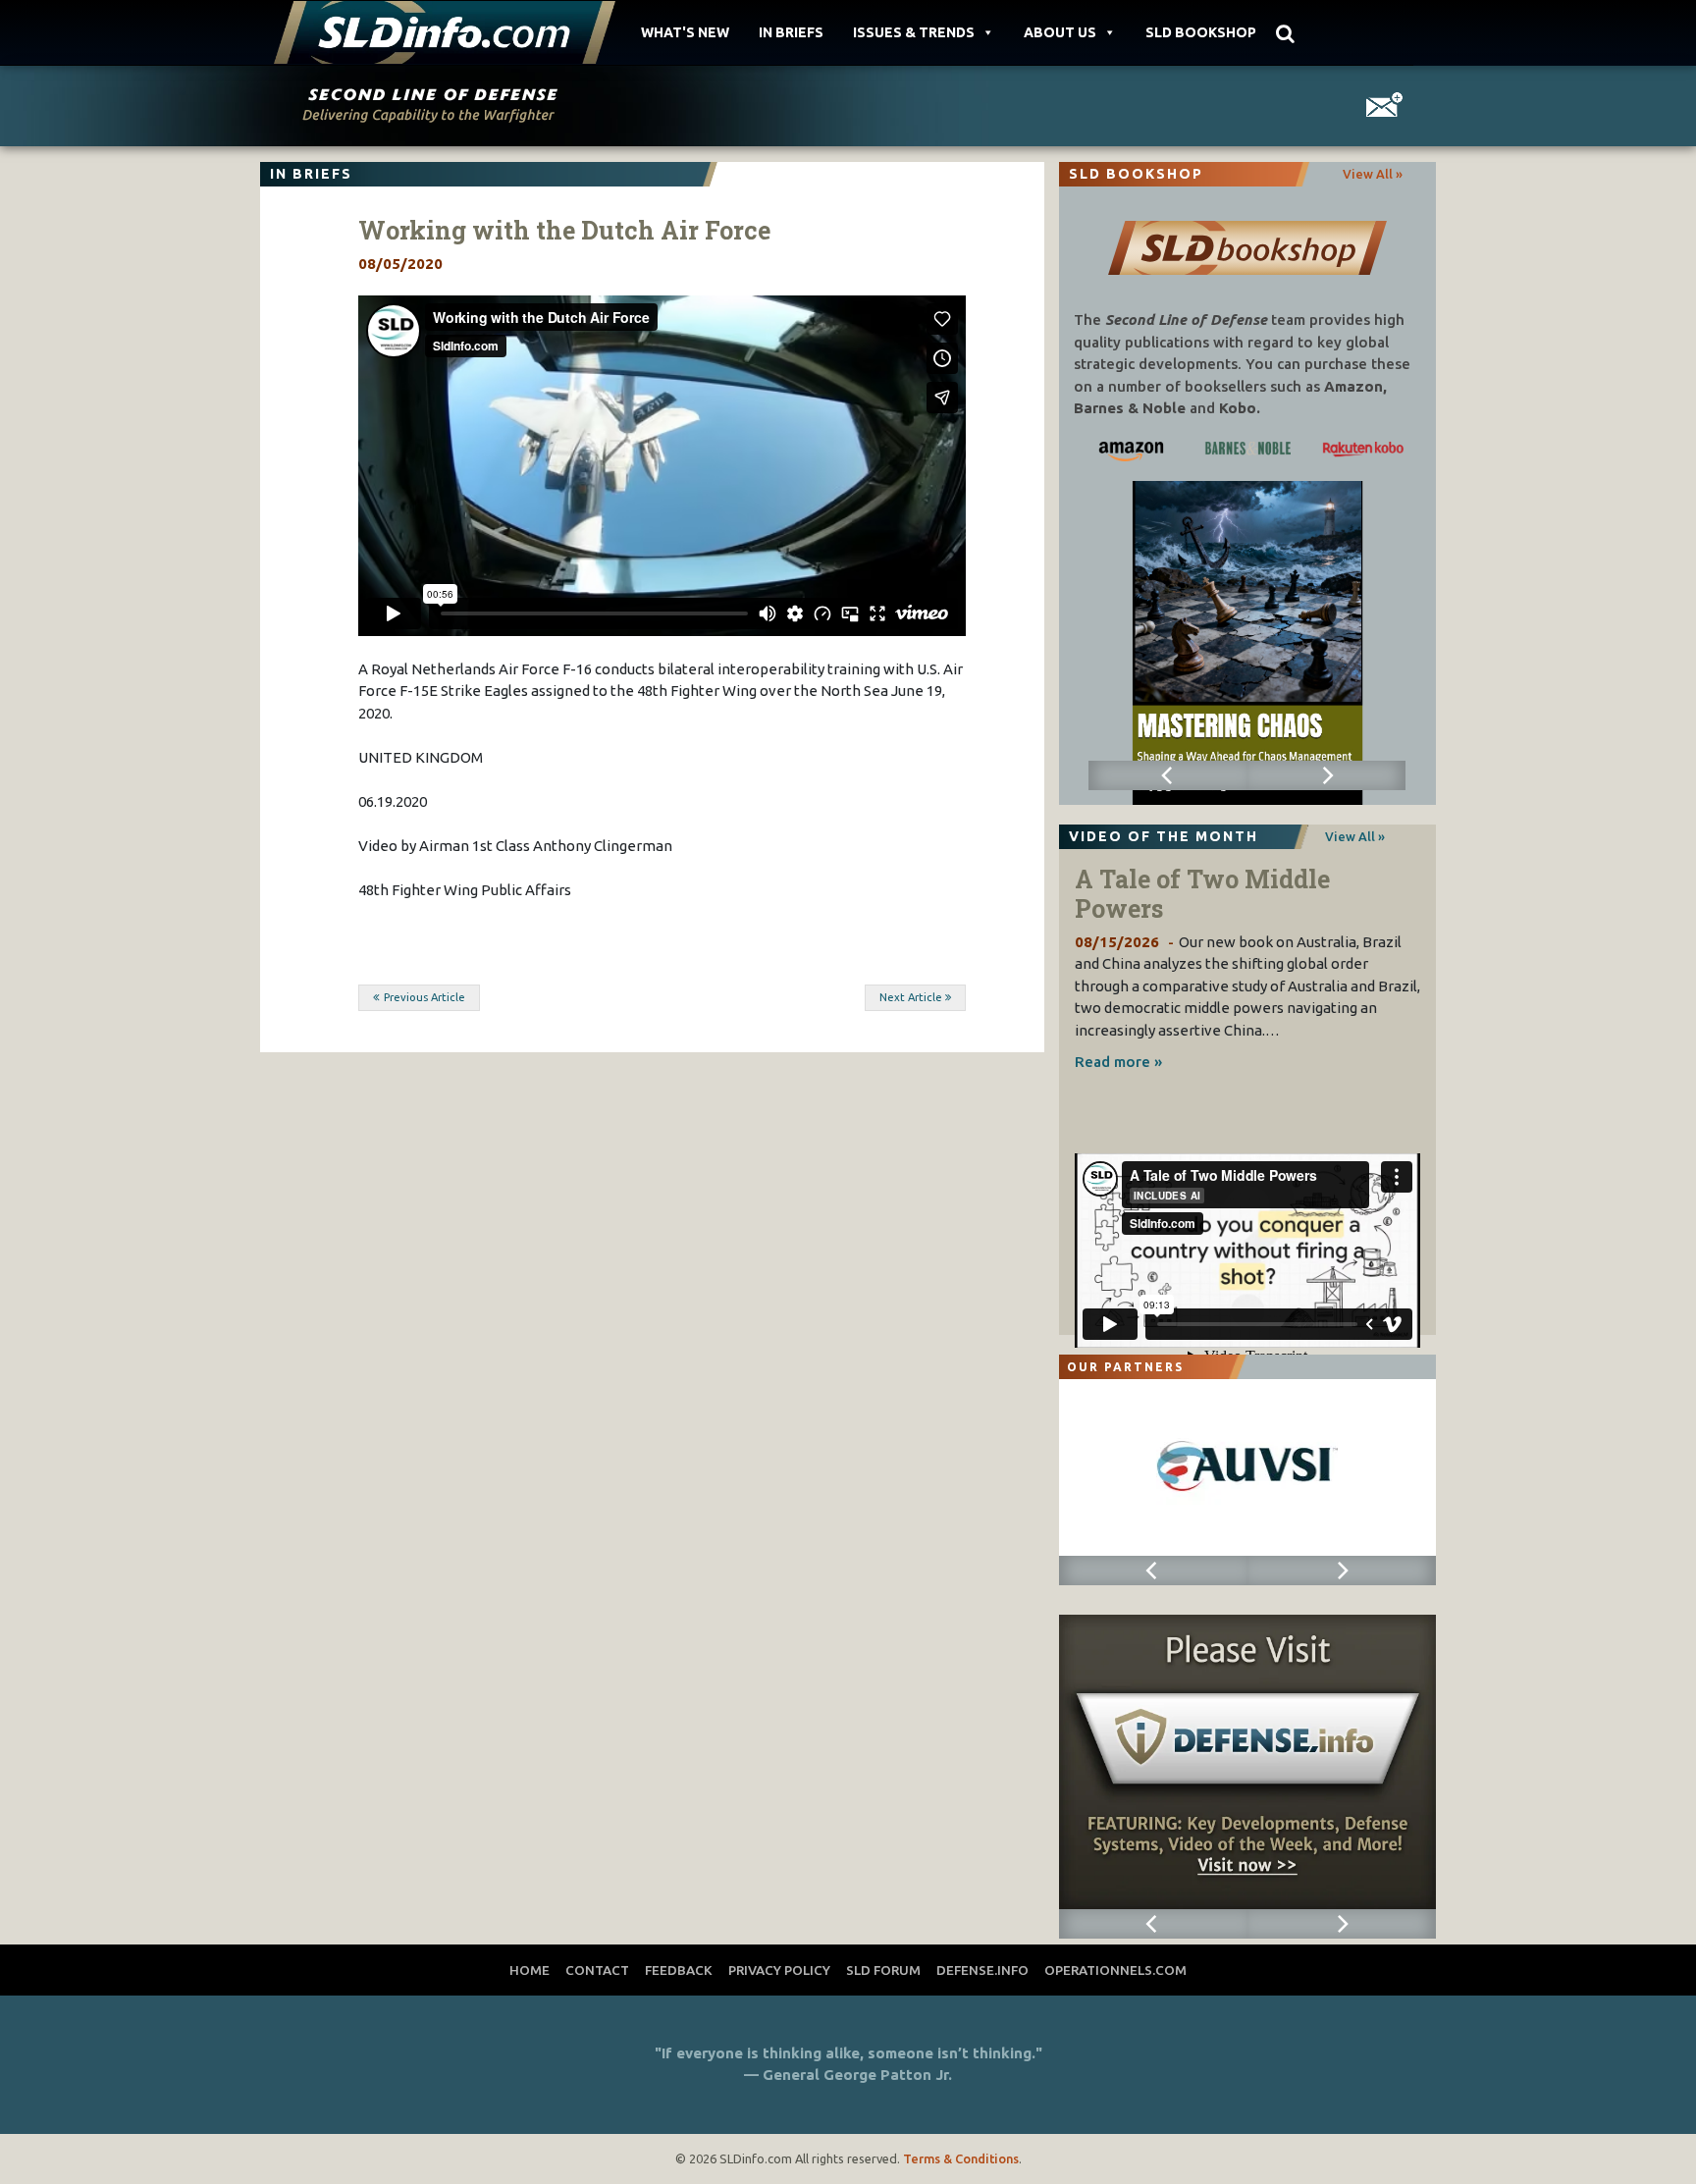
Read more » (1118, 1062)
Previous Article (424, 997)
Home (530, 1970)
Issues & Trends (914, 32)
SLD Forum (883, 1970)
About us (1060, 32)
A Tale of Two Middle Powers (1202, 894)
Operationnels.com (1115, 1970)
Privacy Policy (779, 1970)
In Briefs (791, 32)
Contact (597, 1970)
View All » (1373, 174)
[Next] (1326, 775)
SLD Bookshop (1201, 32)
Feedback (679, 1970)
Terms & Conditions (961, 2158)
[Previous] (1167, 775)
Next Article (911, 997)
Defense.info (982, 1970)
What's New (685, 32)
